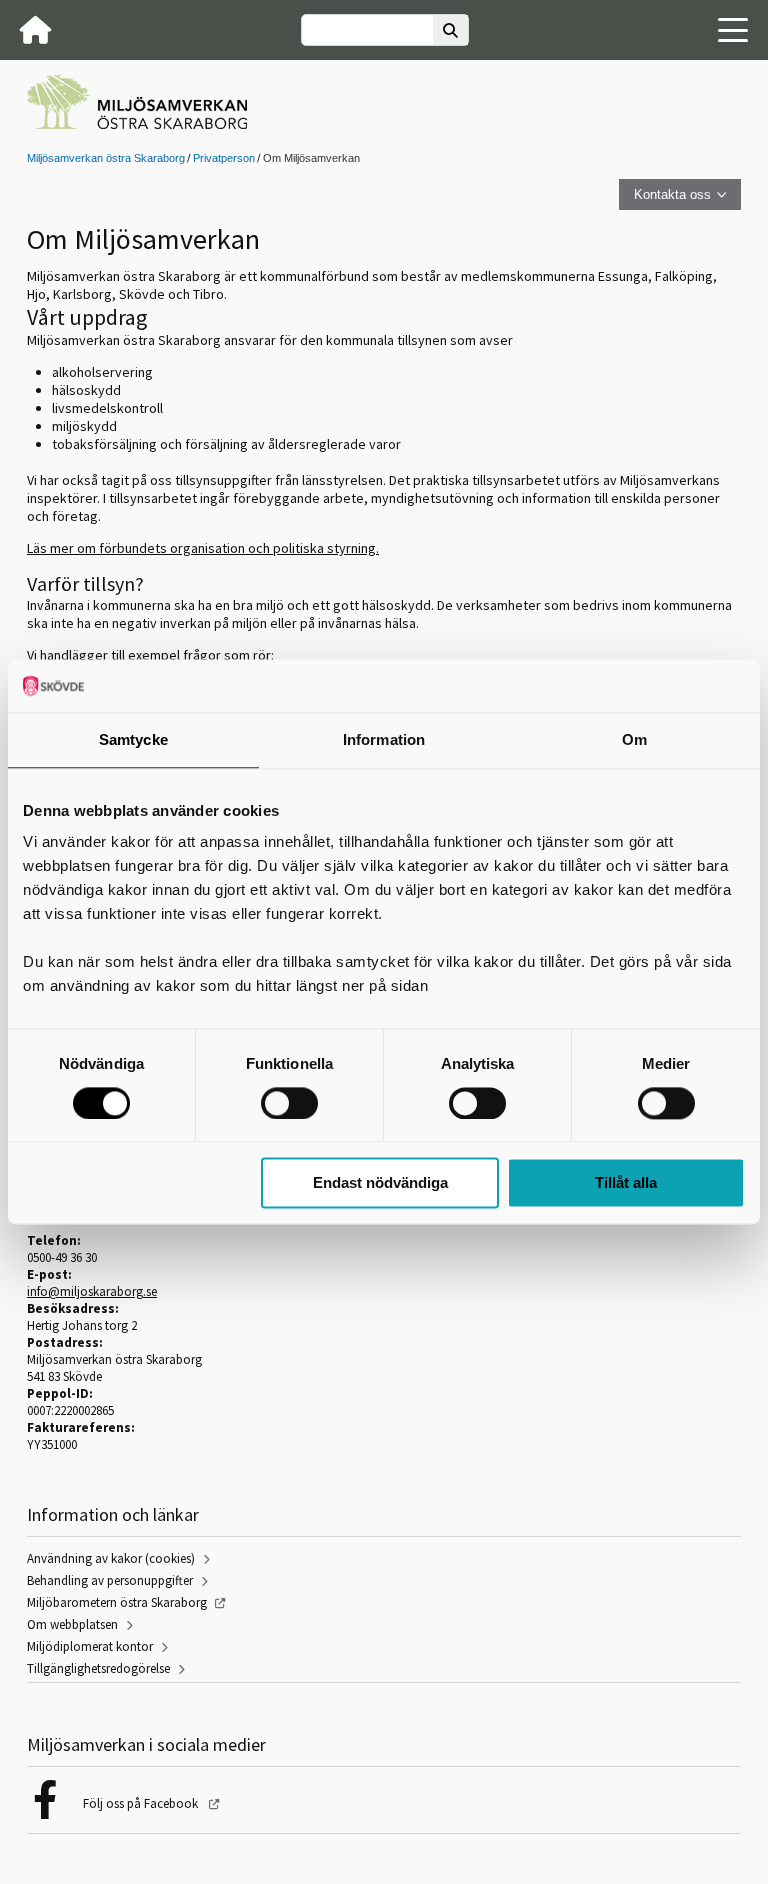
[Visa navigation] (733, 30)
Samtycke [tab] (133, 739)
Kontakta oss (672, 194)
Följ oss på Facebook (142, 1803)
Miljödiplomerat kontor (90, 1646)
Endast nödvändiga (380, 1183)
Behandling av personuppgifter (110, 1580)
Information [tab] (384, 739)
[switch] (289, 1103)
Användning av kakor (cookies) (111, 1558)
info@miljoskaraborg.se (92, 1291)
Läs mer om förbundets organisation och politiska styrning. (203, 548)
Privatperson (224, 158)
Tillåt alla (626, 1183)
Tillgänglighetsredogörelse (98, 1668)
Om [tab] (634, 739)
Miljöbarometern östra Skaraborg (117, 1602)
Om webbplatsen (72, 1624)
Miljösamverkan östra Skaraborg (106, 158)
